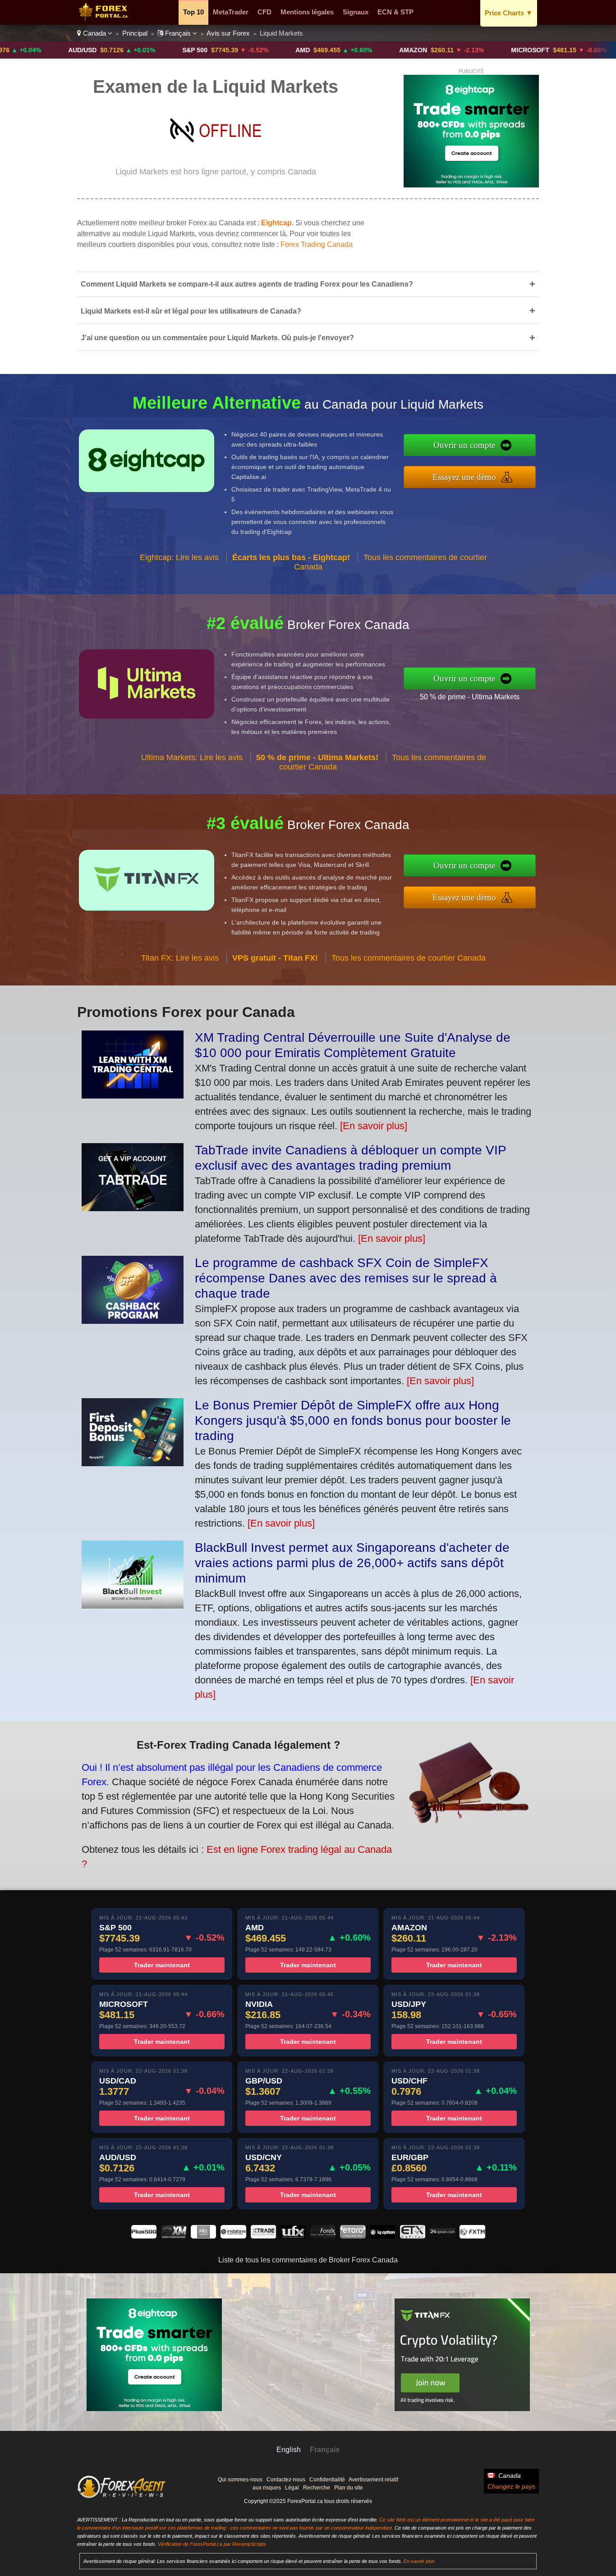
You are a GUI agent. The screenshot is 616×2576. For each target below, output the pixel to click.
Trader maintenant (162, 1965)
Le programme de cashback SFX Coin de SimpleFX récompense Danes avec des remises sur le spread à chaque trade (346, 1278)
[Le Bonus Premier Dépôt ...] (133, 1463)
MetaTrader (231, 12)
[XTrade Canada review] (263, 2236)
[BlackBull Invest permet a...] (133, 1605)
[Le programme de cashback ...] (133, 1320)
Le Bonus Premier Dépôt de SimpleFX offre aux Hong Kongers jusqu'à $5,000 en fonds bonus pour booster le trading (353, 1420)
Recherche (317, 2488)
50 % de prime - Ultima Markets (470, 697)
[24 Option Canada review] (442, 2236)
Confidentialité (327, 2480)
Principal (135, 33)
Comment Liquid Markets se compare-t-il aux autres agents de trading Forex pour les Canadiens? (308, 284)
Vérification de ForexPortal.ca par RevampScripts (212, 2544)
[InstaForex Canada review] (233, 2236)
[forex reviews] (122, 2496)
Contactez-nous (286, 2480)
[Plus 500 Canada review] (144, 2236)
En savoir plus (419, 2561)
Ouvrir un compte (464, 445)
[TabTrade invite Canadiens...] (133, 1208)
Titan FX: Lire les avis (180, 958)
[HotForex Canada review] (323, 2236)
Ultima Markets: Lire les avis (192, 757)
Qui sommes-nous (240, 2480)
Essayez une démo (464, 477)
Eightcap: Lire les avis (179, 557)
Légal (292, 2488)
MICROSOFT (462, 50)
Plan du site (349, 2488)
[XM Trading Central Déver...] (133, 1095)
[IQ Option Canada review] (383, 2236)
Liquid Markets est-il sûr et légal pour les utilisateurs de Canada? (308, 311)
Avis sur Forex (228, 33)
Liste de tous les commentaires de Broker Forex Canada (308, 2260)
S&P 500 (127, 50)
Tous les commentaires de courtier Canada (409, 958)
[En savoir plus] (374, 1126)
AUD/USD (15, 50)
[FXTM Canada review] (472, 2236)
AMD (235, 50)
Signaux (356, 12)
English (289, 2450)
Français (178, 33)
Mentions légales (307, 12)
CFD (264, 12)
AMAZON (345, 50)
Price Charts (509, 13)
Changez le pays (511, 2486)
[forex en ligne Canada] (105, 18)
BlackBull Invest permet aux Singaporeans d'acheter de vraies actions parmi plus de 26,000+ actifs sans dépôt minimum (352, 1563)
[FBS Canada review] (203, 2236)
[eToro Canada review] (353, 2236)
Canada (94, 33)
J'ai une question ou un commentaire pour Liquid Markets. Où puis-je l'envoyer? (308, 338)
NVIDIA (577, 50)
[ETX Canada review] (413, 2236)
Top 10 (193, 12)
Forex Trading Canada (317, 244)
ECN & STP (395, 12)
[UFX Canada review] (293, 2236)
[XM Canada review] (174, 2236)
